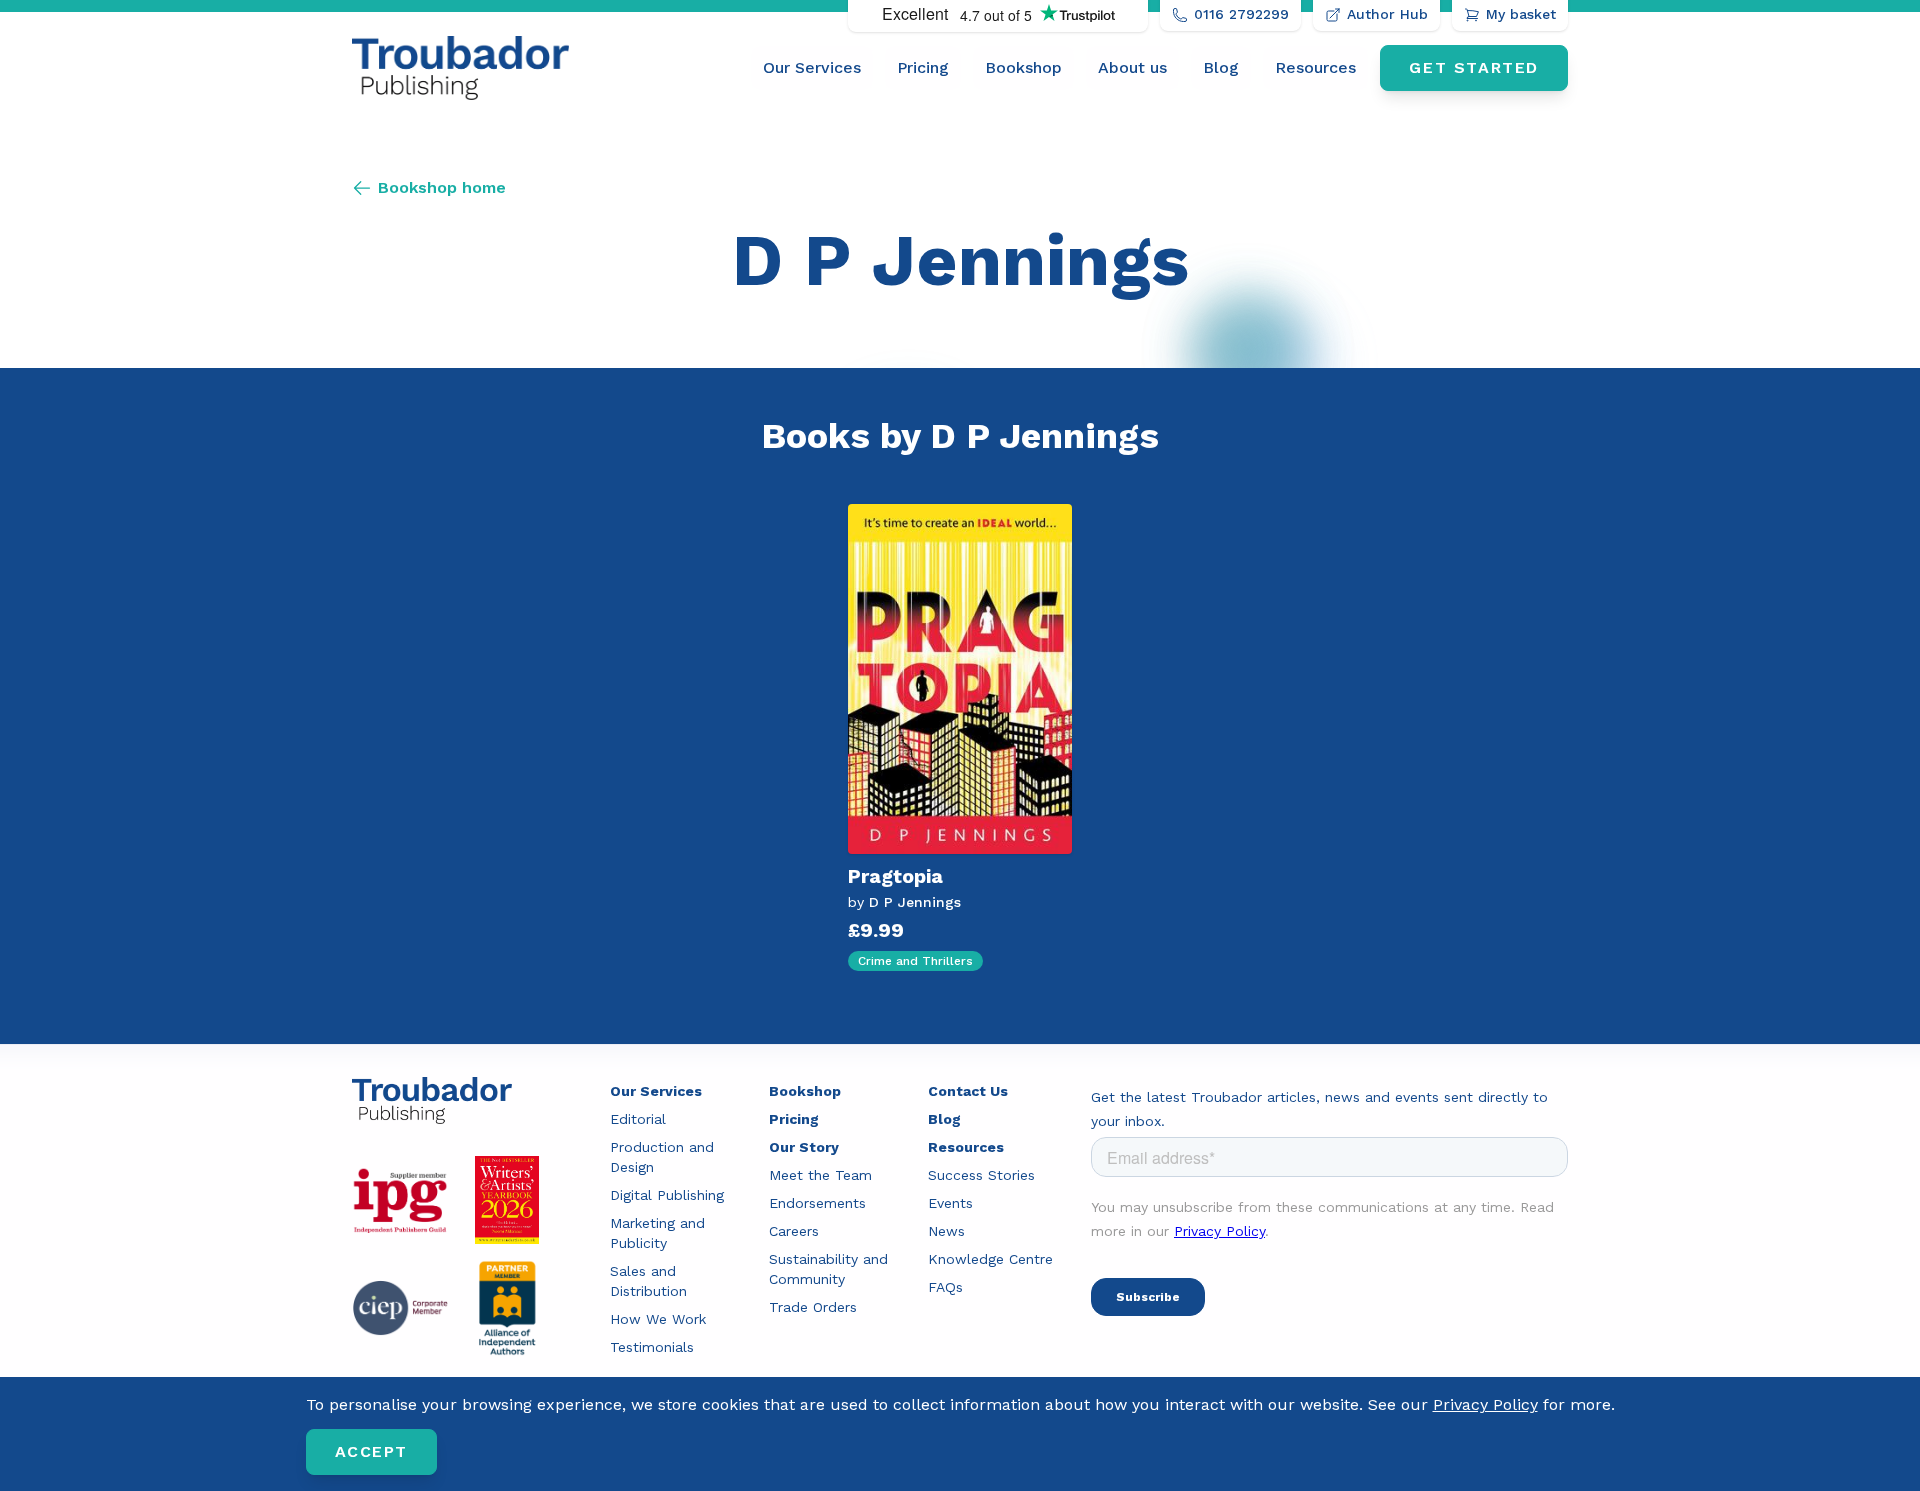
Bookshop (1023, 67)
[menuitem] (812, 68)
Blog (1221, 67)
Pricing (923, 67)
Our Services (812, 67)
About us (1132, 67)
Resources (1315, 67)
